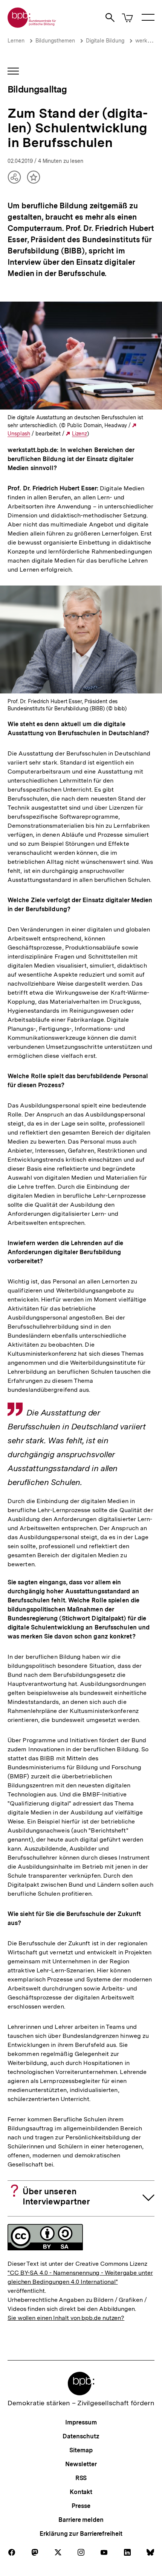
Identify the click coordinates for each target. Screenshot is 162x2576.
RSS (81, 2478)
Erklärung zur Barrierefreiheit (81, 2534)
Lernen (16, 41)
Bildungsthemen (55, 41)
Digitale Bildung (105, 41)
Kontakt (81, 2492)
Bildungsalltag (37, 89)
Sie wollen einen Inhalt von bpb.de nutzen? (66, 2318)
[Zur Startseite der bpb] (32, 25)
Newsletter (81, 2464)
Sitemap (81, 2450)
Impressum (81, 2422)
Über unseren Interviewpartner (56, 2196)
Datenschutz (81, 2436)
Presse (81, 2506)
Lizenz (79, 434)
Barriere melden (81, 2520)
